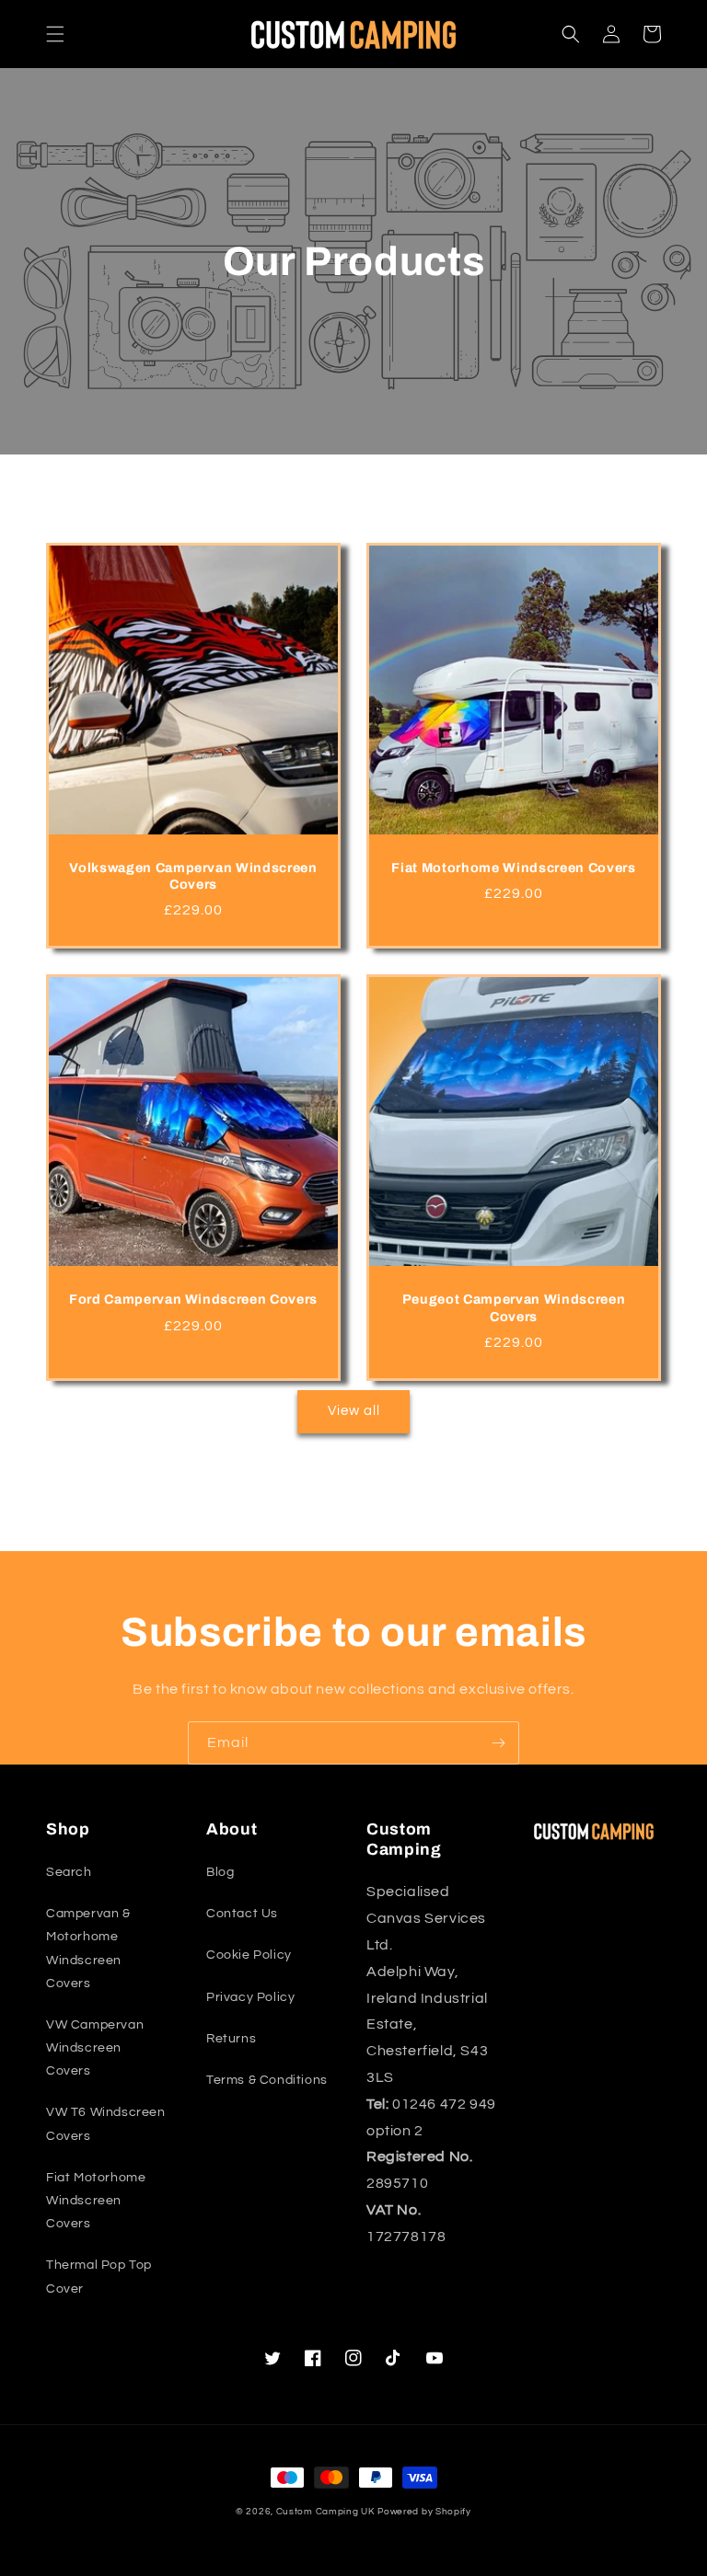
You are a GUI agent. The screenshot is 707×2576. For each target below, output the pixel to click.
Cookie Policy (249, 1955)
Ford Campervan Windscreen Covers (193, 1299)
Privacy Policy (250, 1997)
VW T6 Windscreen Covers (106, 2124)
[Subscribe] (498, 1743)
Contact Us (242, 1914)
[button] (55, 34)
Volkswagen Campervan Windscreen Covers (193, 876)
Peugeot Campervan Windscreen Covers (514, 1307)
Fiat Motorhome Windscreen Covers (513, 868)
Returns (231, 2039)
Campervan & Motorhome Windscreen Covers (88, 1949)
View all (354, 1411)
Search (69, 1872)
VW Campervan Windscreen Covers (95, 2048)
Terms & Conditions (267, 2080)
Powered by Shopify (424, 2512)
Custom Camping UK (325, 2512)
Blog (220, 1872)
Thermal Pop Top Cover (99, 2277)
